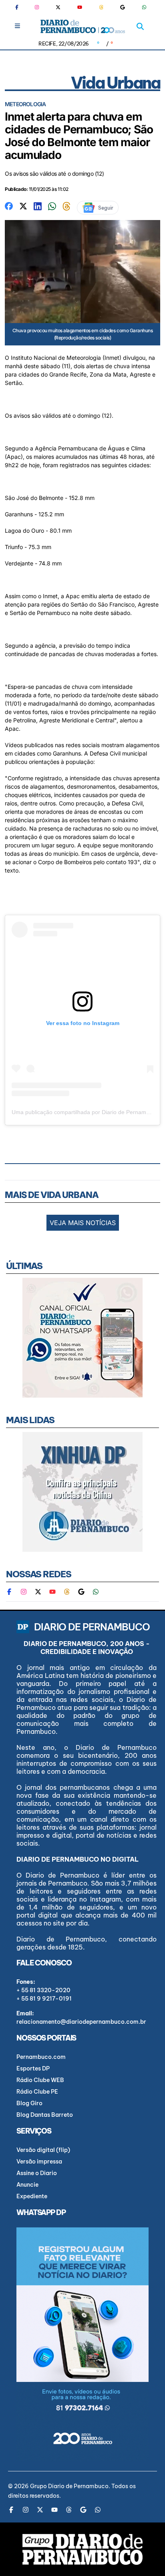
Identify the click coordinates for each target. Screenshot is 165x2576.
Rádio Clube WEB (40, 2080)
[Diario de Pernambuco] (83, 26)
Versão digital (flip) (43, 2150)
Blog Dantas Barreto (45, 2115)
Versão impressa (39, 2162)
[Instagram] (37, 7)
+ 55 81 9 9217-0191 (44, 1999)
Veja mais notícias (83, 1223)
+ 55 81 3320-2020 (43, 1990)
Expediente (32, 2196)
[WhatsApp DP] (144, 7)
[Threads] (101, 7)
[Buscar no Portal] (140, 26)
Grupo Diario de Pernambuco (69, 2486)
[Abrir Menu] (17, 26)
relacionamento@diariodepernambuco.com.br (81, 2022)
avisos (22, 415)
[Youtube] (80, 7)
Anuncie (27, 2185)
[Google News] (123, 7)
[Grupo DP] (82, 2549)
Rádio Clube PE (37, 2092)
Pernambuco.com (41, 2057)
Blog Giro (29, 2103)
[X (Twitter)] (58, 7)
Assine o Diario (37, 2173)
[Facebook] (20, 7)
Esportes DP (33, 2068)
